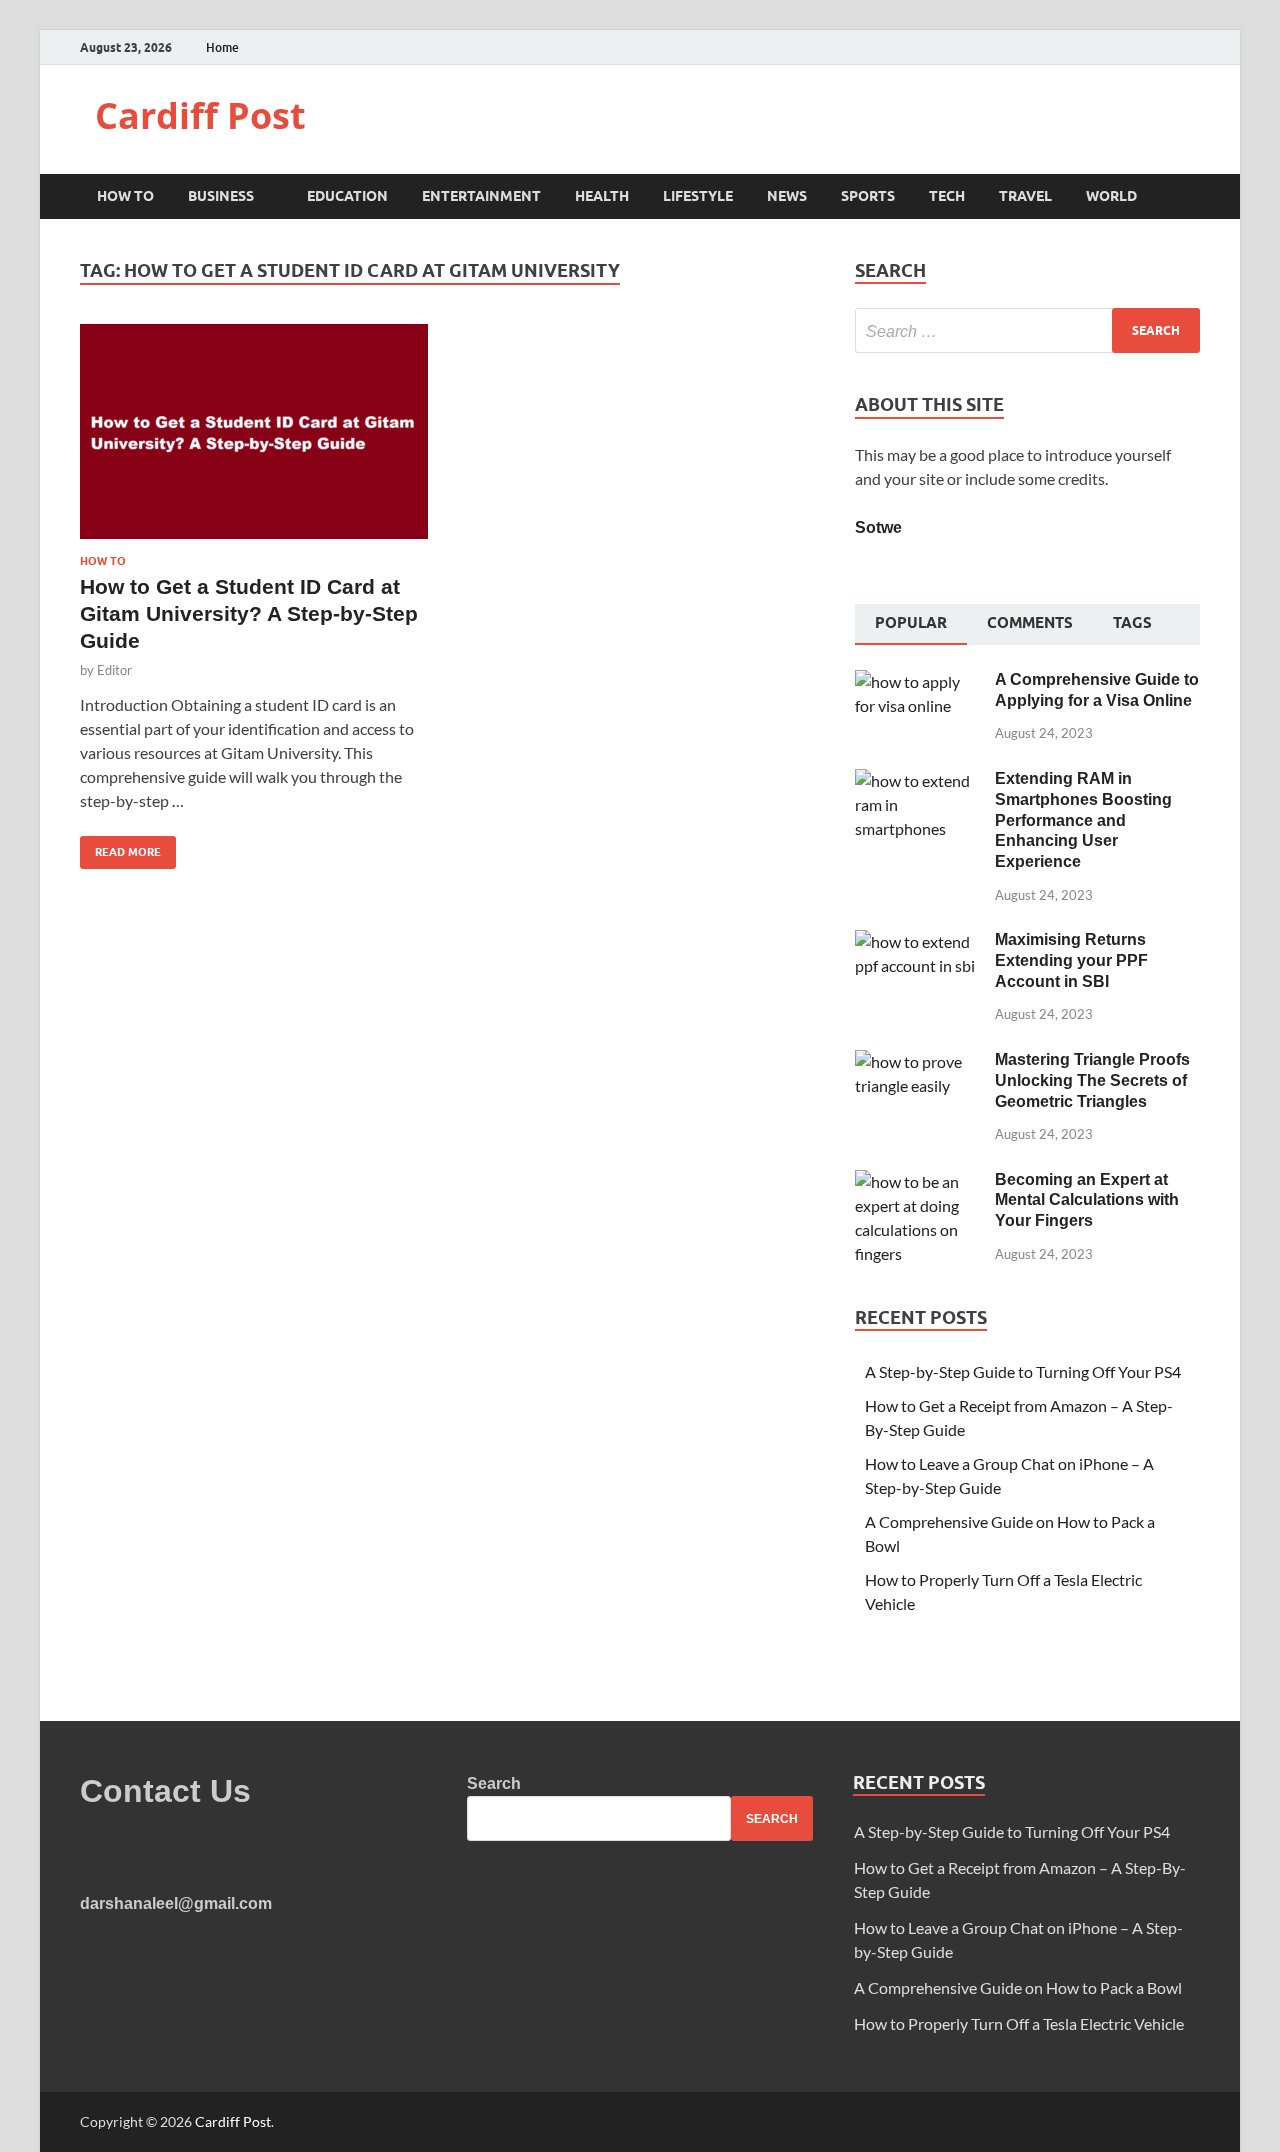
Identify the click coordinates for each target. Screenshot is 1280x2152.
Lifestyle (698, 196)
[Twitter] (1169, 47)
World (1111, 196)
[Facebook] (1144, 47)
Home (222, 47)
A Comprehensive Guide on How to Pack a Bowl (1018, 1987)
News (787, 196)
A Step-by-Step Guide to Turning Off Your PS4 (1023, 1371)
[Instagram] (1194, 47)
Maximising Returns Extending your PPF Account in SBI (1071, 960)
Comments (1030, 623)
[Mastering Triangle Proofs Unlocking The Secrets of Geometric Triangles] (917, 1061)
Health (602, 196)
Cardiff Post (200, 115)
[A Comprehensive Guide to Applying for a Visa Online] (917, 681)
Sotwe (878, 527)
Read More (120, 847)
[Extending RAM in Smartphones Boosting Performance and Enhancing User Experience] (917, 780)
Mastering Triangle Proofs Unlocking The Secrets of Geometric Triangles (1092, 1080)
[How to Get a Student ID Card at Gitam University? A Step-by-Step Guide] (254, 439)
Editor (114, 670)
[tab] (911, 625)
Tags (1132, 623)
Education (347, 196)
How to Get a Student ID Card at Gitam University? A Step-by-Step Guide (249, 614)
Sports (868, 196)
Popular (911, 623)
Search (494, 1783)
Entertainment (481, 196)
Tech (947, 196)
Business (221, 196)
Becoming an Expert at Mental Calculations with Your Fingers (1087, 1200)
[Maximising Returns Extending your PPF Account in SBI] (917, 941)
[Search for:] (1027, 330)
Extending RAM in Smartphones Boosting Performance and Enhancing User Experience (1083, 820)
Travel (1025, 196)
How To (125, 196)
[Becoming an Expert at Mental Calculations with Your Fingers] (917, 1181)
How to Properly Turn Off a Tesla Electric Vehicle (1019, 2023)
